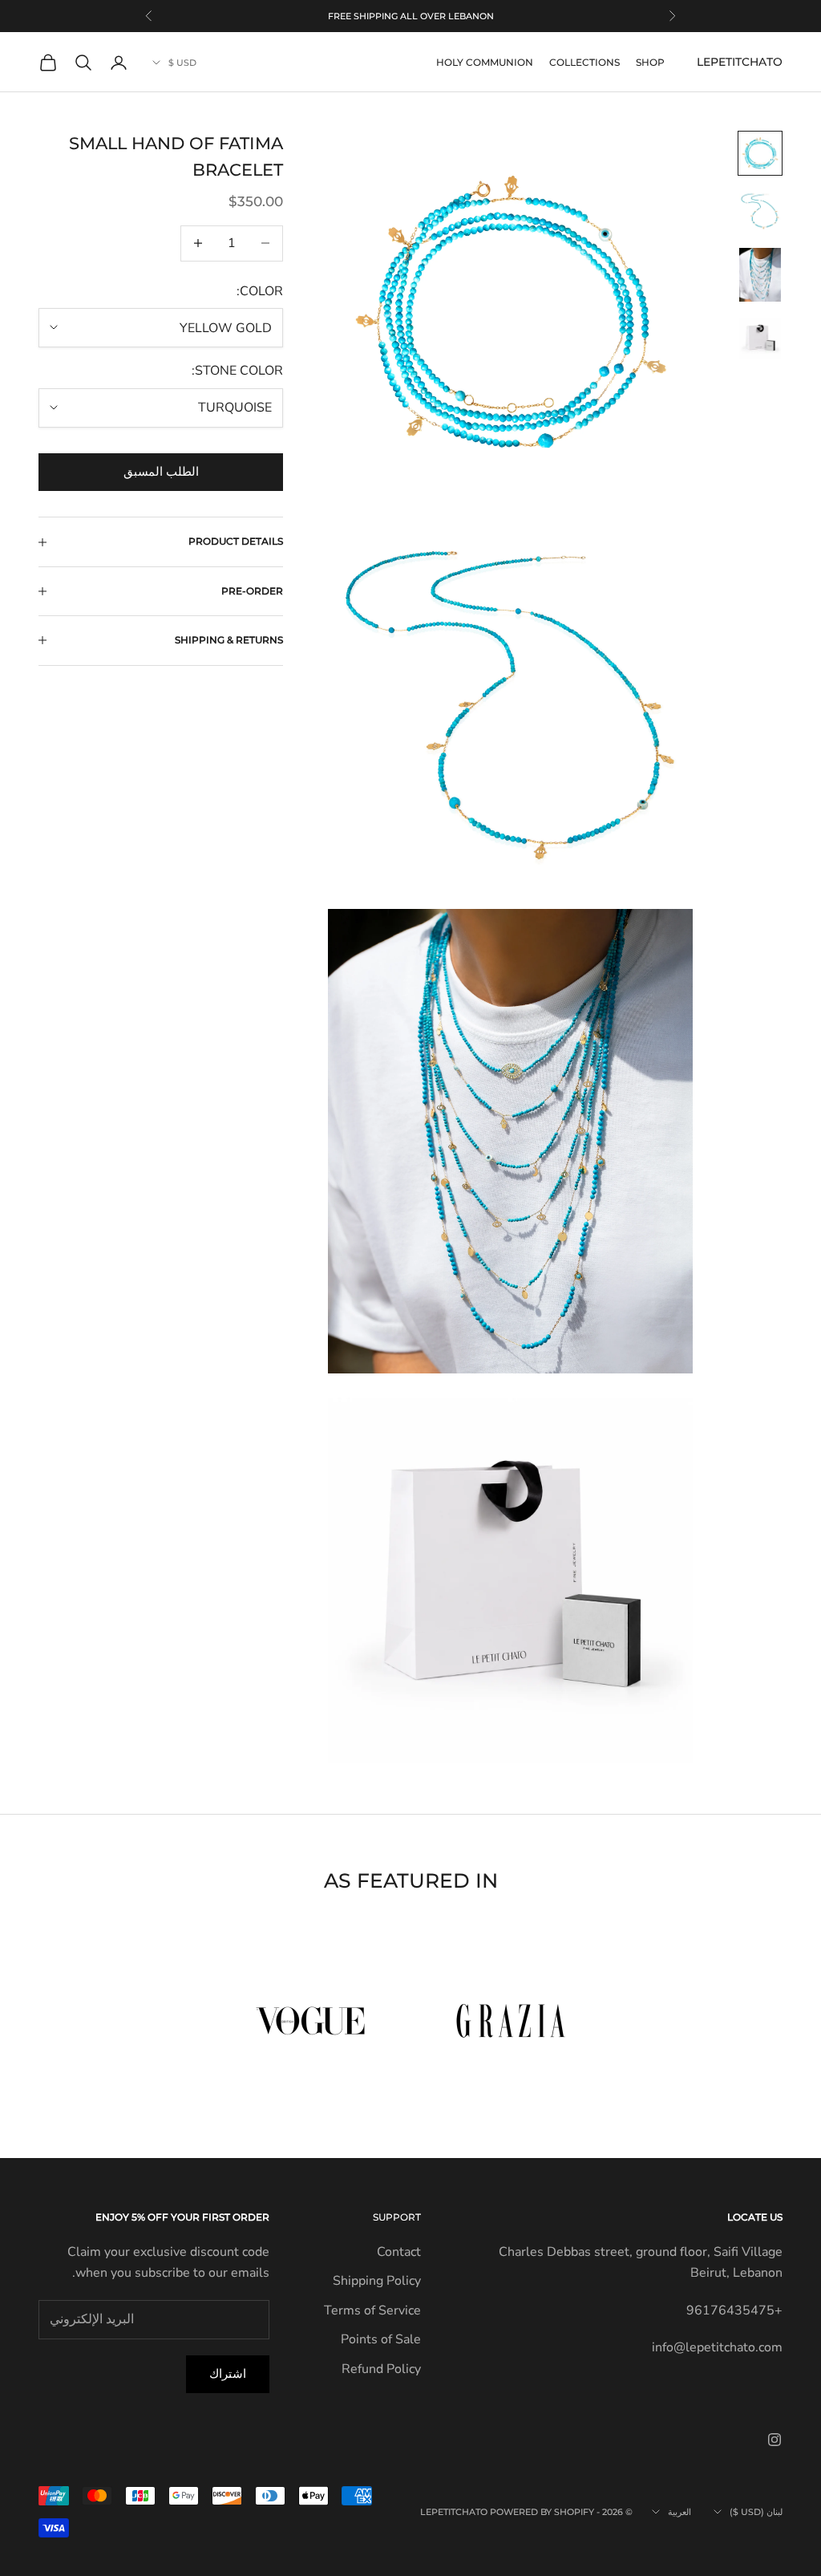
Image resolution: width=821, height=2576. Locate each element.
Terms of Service (372, 2310)
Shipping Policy (377, 2281)
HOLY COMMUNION (485, 62)
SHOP (650, 62)
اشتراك (228, 2374)
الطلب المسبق (161, 472)
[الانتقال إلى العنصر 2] (760, 211)
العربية (679, 2512)
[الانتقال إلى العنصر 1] (760, 153)
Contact (399, 2252)
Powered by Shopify (542, 2512)
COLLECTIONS (584, 62)
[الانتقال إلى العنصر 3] (760, 274)
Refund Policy (381, 2369)
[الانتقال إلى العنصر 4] (760, 339)
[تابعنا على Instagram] (774, 2440)
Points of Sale (381, 2339)
